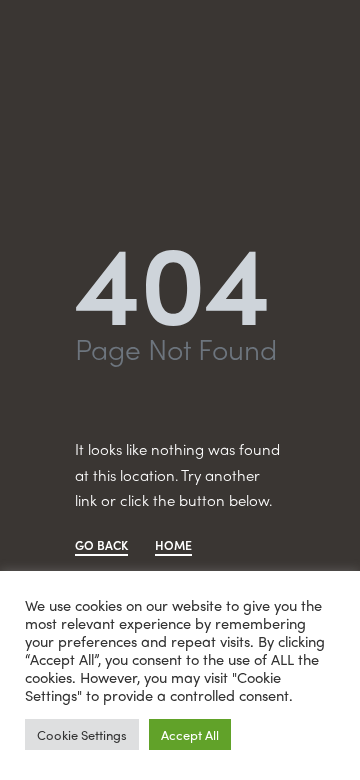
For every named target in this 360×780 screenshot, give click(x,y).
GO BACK (101, 546)
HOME (173, 546)
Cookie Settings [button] (82, 734)
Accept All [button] (190, 734)
